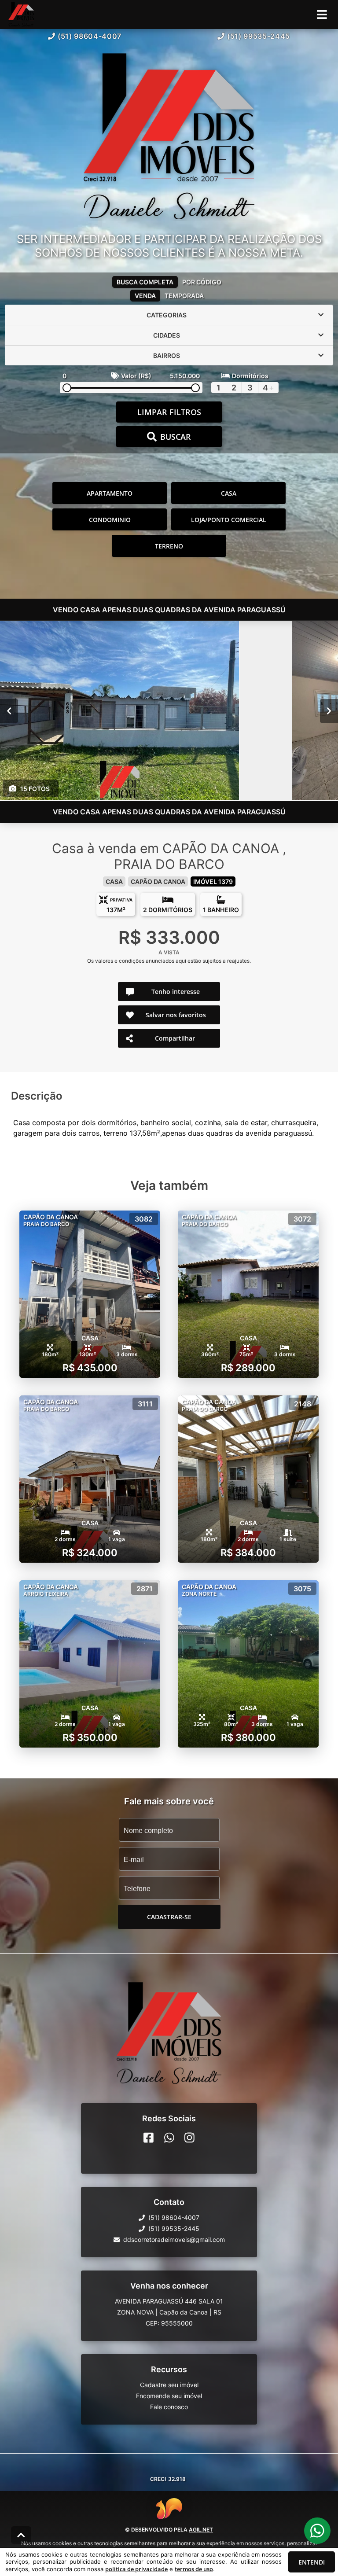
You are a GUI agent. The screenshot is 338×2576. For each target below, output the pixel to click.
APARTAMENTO (110, 493)
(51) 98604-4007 (90, 36)
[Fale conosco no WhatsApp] (169, 2138)
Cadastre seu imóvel (169, 2385)
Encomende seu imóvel (169, 2396)
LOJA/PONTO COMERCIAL (229, 520)
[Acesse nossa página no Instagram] (189, 2138)
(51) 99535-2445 (259, 36)
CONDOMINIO (110, 520)
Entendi (312, 2562)
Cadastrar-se (169, 1917)
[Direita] (329, 711)
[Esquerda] (9, 711)
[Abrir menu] (322, 15)
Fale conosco (169, 2407)
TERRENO (169, 546)
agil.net (201, 2530)
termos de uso (194, 2569)
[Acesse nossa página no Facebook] (149, 2138)
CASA (229, 493)
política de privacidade (136, 2569)
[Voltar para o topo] (21, 2535)
